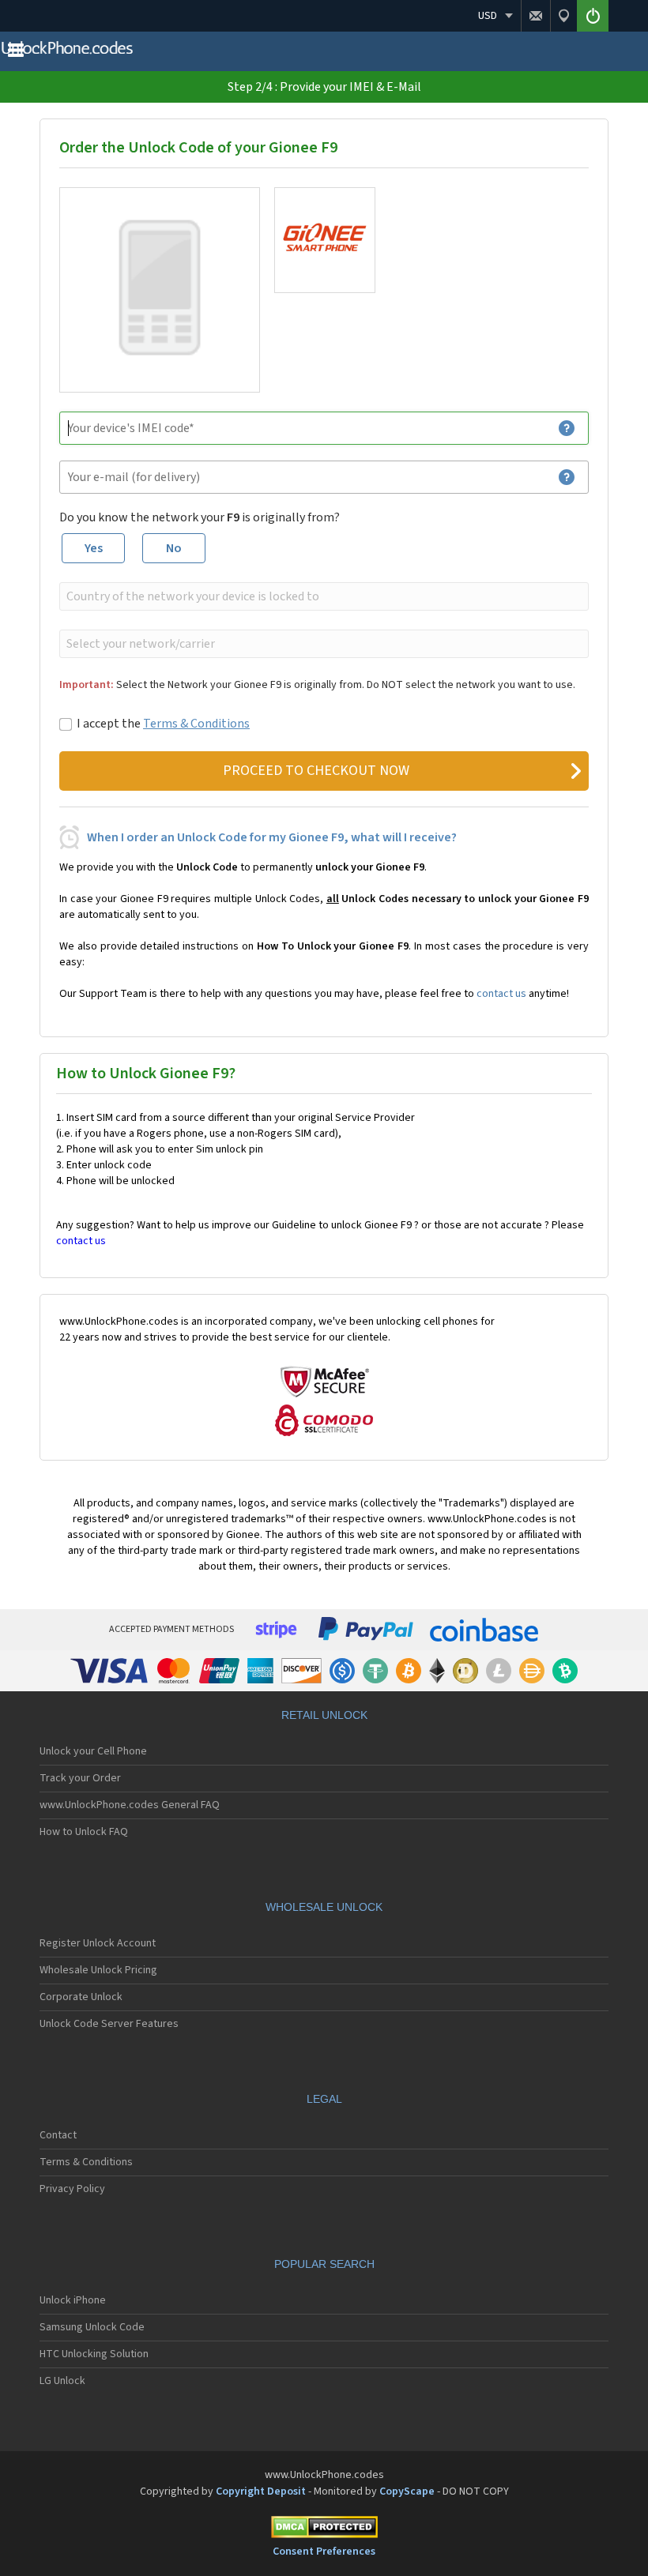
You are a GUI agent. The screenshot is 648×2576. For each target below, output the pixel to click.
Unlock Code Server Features (109, 2024)
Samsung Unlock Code (92, 2327)
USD (488, 16)
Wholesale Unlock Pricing (98, 1970)
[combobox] (322, 596)
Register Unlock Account (98, 1943)
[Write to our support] (535, 16)
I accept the (163, 724)
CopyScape (407, 2491)
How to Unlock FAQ (84, 1832)
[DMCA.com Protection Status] (324, 2530)
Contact (58, 2135)
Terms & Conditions (196, 724)
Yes (94, 548)
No (174, 548)
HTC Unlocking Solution (94, 2354)
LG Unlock (62, 2381)
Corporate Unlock (81, 1997)
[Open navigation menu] (16, 54)
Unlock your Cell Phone (93, 1751)
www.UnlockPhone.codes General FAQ (130, 1805)
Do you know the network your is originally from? (200, 517)
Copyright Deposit (261, 2491)
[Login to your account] (593, 16)
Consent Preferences (324, 2552)
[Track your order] (563, 16)
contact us (501, 994)
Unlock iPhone (73, 2300)
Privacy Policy (72, 2189)
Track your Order (80, 1778)
